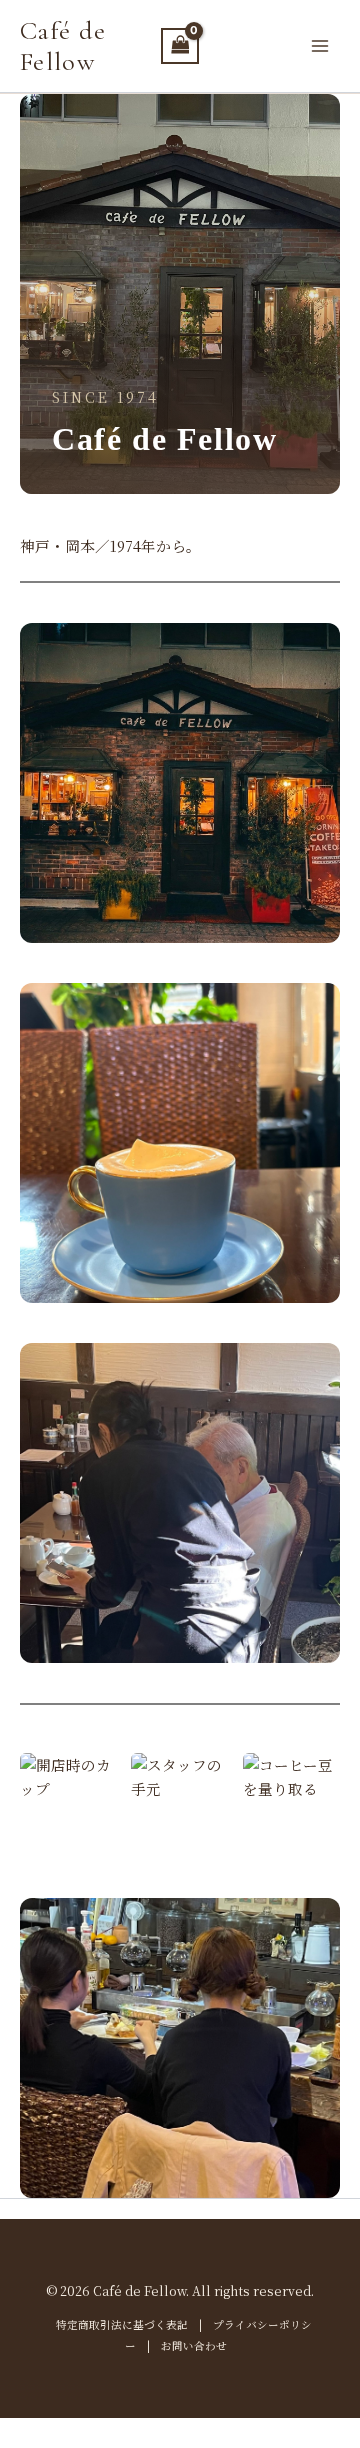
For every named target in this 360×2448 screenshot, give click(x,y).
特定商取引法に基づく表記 (122, 2324)
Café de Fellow (63, 46)
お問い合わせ (194, 2345)
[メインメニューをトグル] (320, 46)
